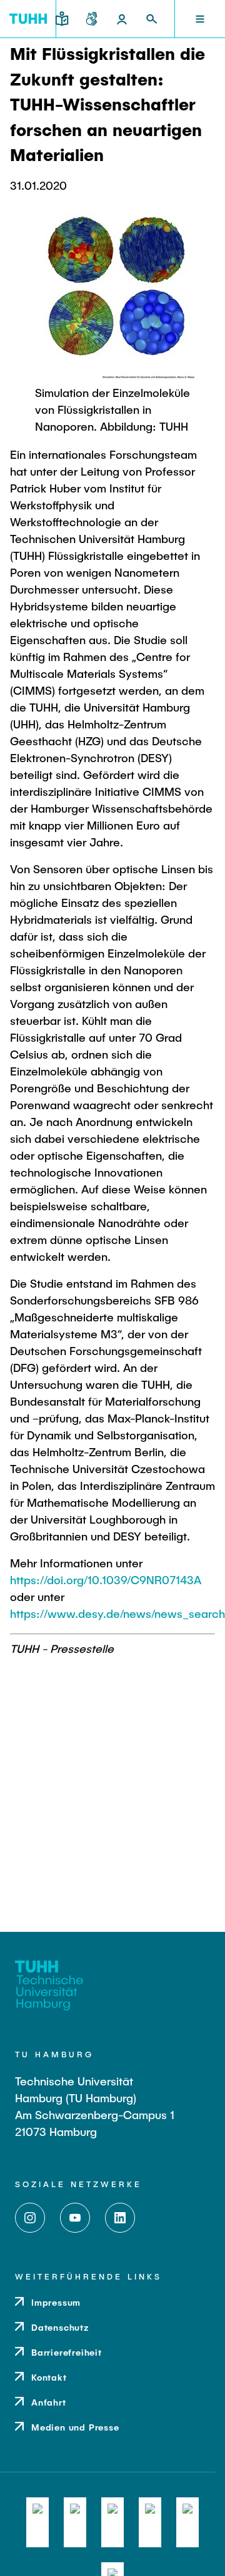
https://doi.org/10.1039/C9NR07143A (106, 1580)
